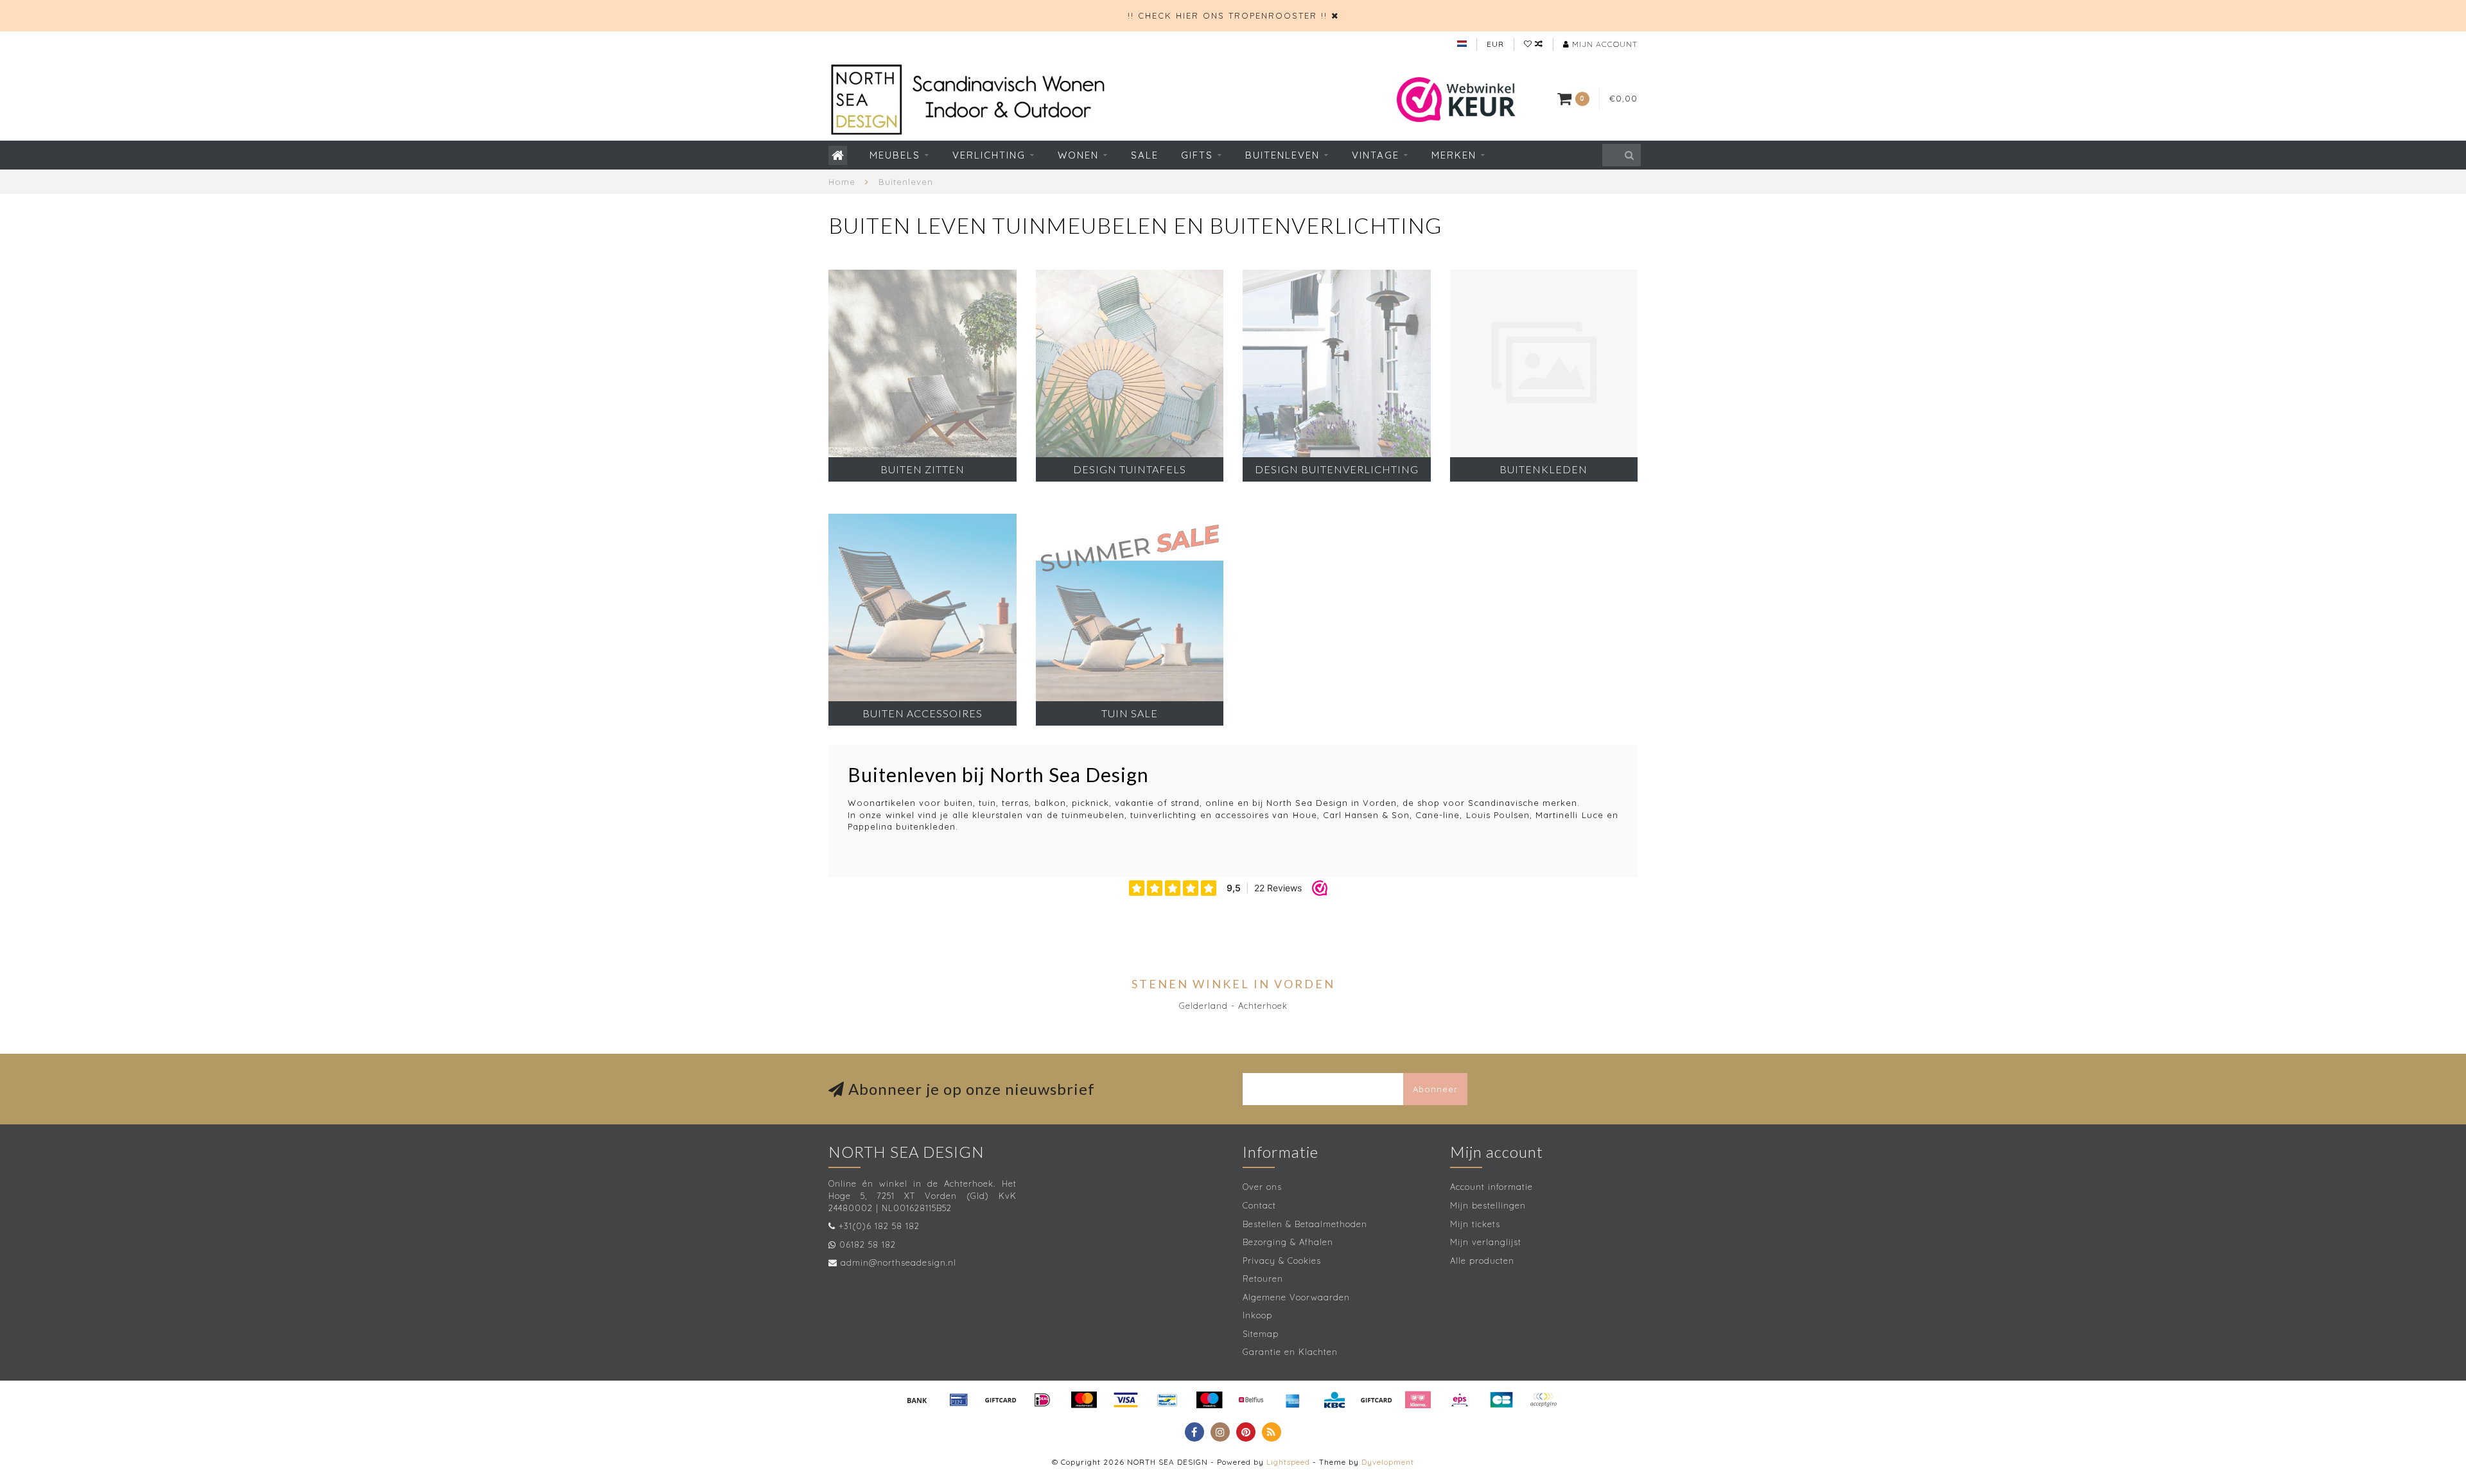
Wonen (1078, 155)
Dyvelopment (1388, 1462)
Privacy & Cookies (1282, 1261)
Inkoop (1257, 1315)
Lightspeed (1288, 1462)
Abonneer (1435, 1089)
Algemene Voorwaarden (1296, 1297)
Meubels (895, 155)
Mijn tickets (1475, 1224)
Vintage (1376, 155)
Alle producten (1482, 1261)
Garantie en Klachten (1290, 1352)
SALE (1145, 155)
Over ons (1262, 1187)
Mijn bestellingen (1488, 1205)
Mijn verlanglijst (1486, 1242)
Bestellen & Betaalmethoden (1305, 1224)
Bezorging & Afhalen (1288, 1242)
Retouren (1263, 1279)
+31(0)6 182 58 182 (879, 1226)
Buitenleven (1282, 155)
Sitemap (1261, 1334)
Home (842, 182)
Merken (1454, 155)
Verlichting (989, 155)
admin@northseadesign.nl (898, 1262)
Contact (1259, 1205)
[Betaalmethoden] (917, 1400)
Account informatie (1491, 1187)
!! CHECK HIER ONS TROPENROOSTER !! (1228, 15)
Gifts (1197, 155)
